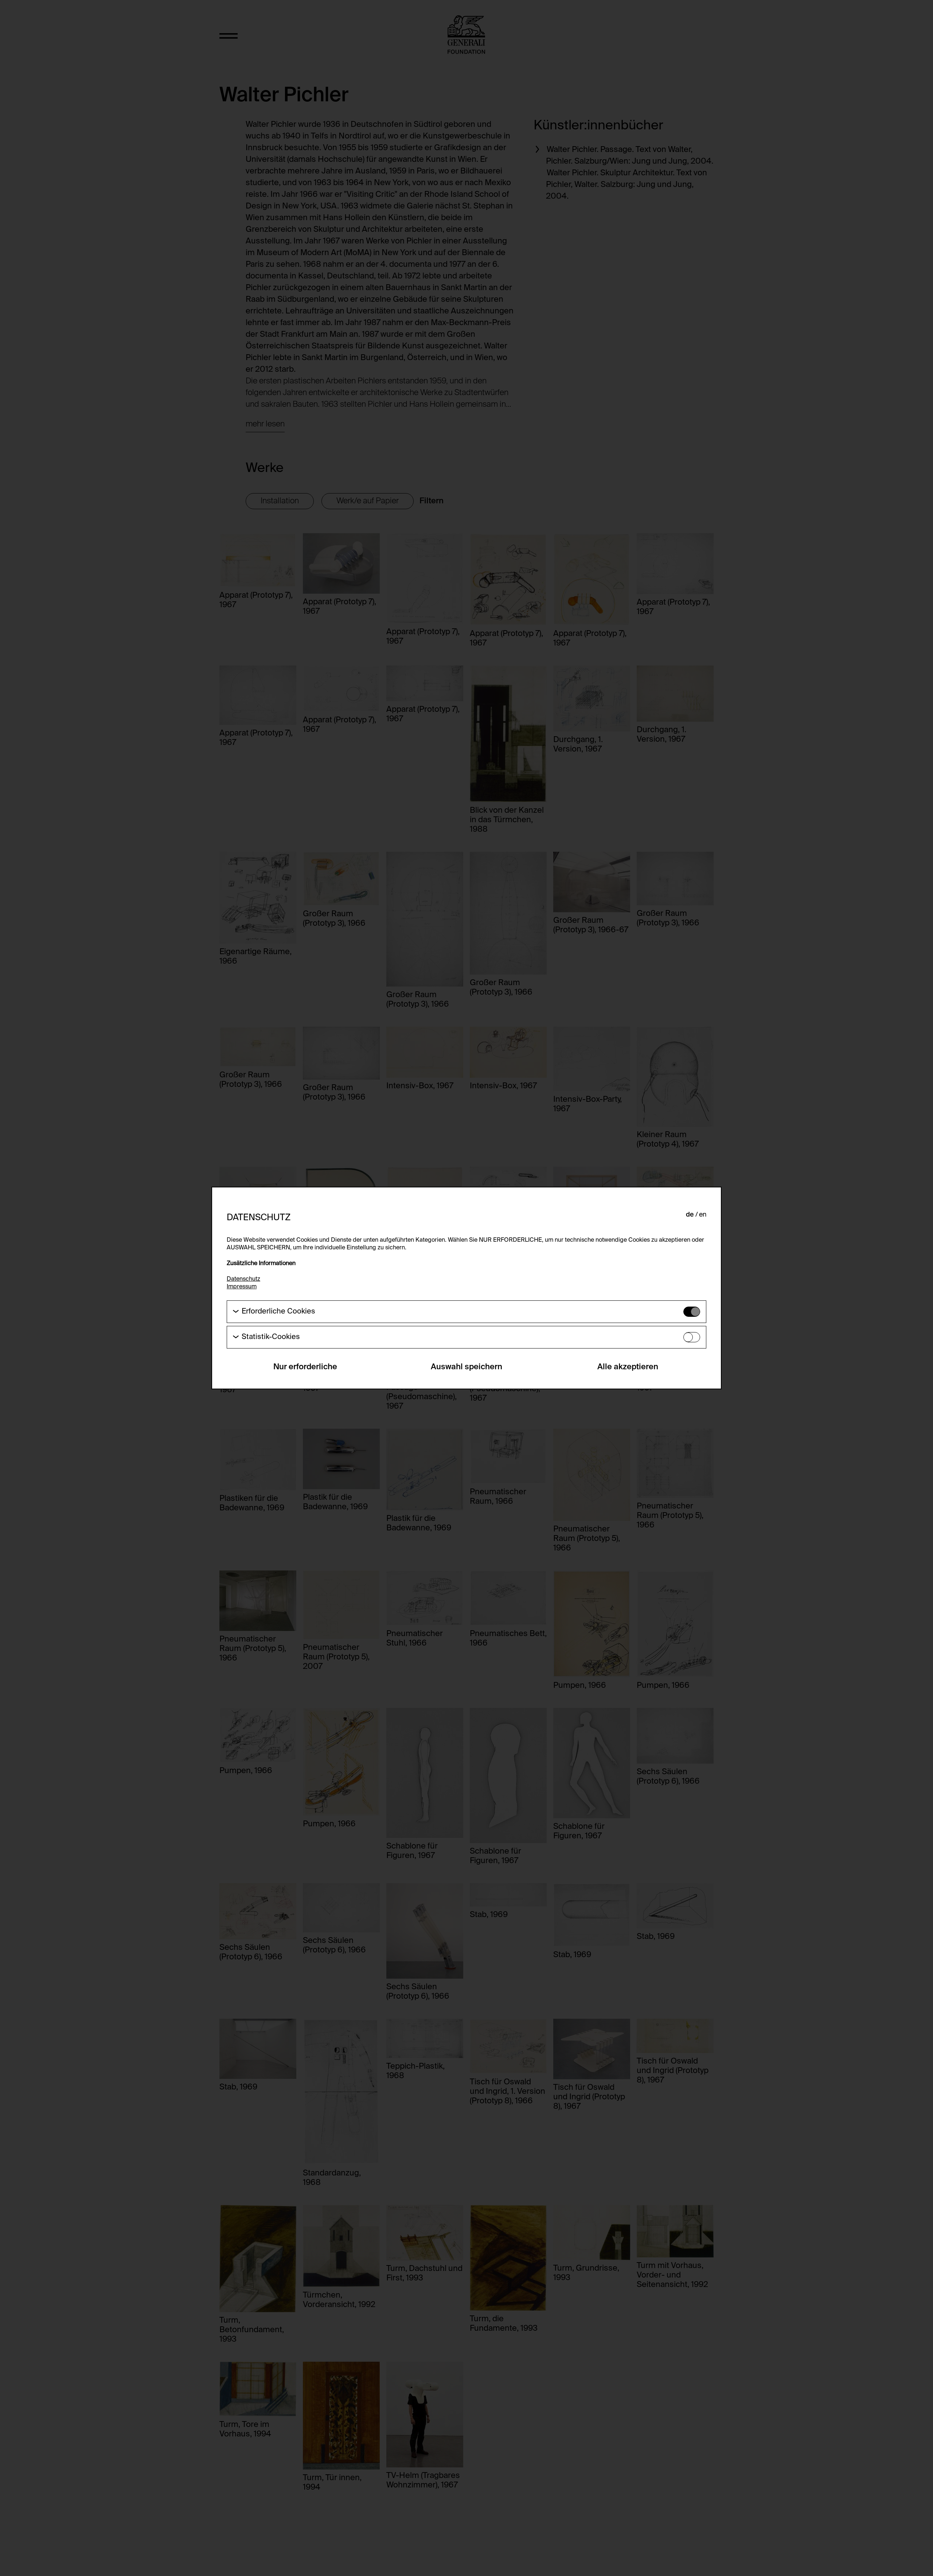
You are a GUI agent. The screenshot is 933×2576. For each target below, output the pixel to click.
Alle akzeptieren (628, 1367)
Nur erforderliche (305, 1367)
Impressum (242, 1287)
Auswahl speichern (466, 1367)
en (703, 1215)
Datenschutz (243, 1279)
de (690, 1215)
